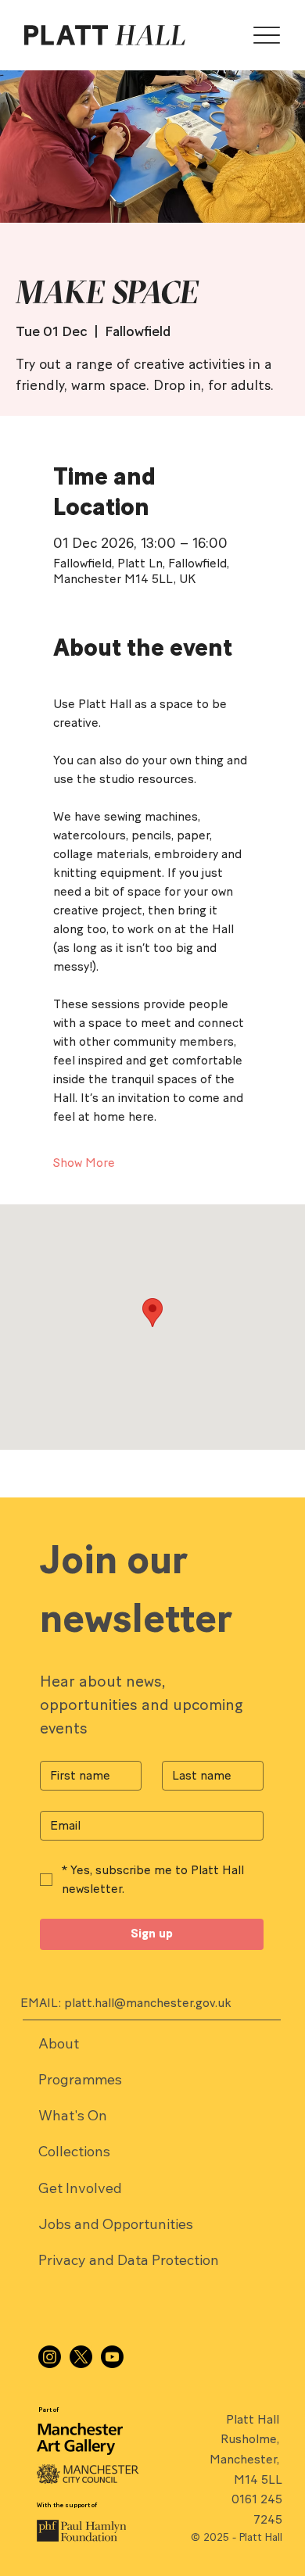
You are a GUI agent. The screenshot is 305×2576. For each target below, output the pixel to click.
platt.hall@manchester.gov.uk (148, 2003)
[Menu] (267, 36)
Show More (84, 1163)
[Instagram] (50, 2357)
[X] (81, 2357)
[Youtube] (112, 2357)
